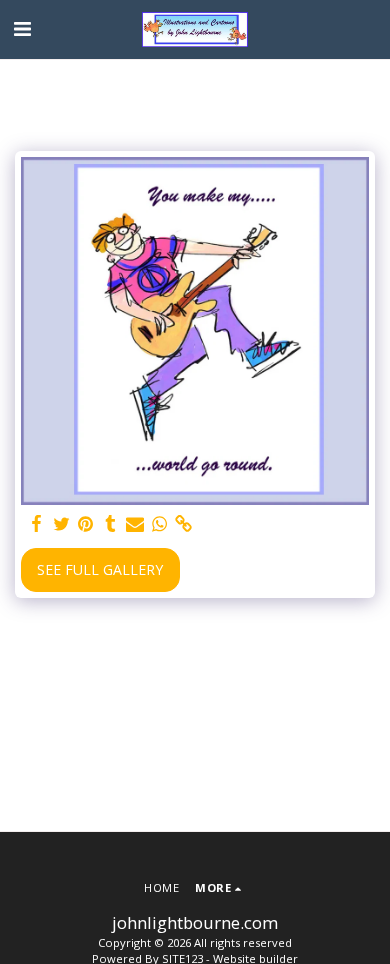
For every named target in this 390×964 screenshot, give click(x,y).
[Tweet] (62, 524)
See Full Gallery (100, 569)
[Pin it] (86, 524)
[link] (184, 524)
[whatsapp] (160, 524)
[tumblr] (111, 524)
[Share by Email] (135, 524)
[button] (22, 28)
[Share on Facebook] (37, 524)
